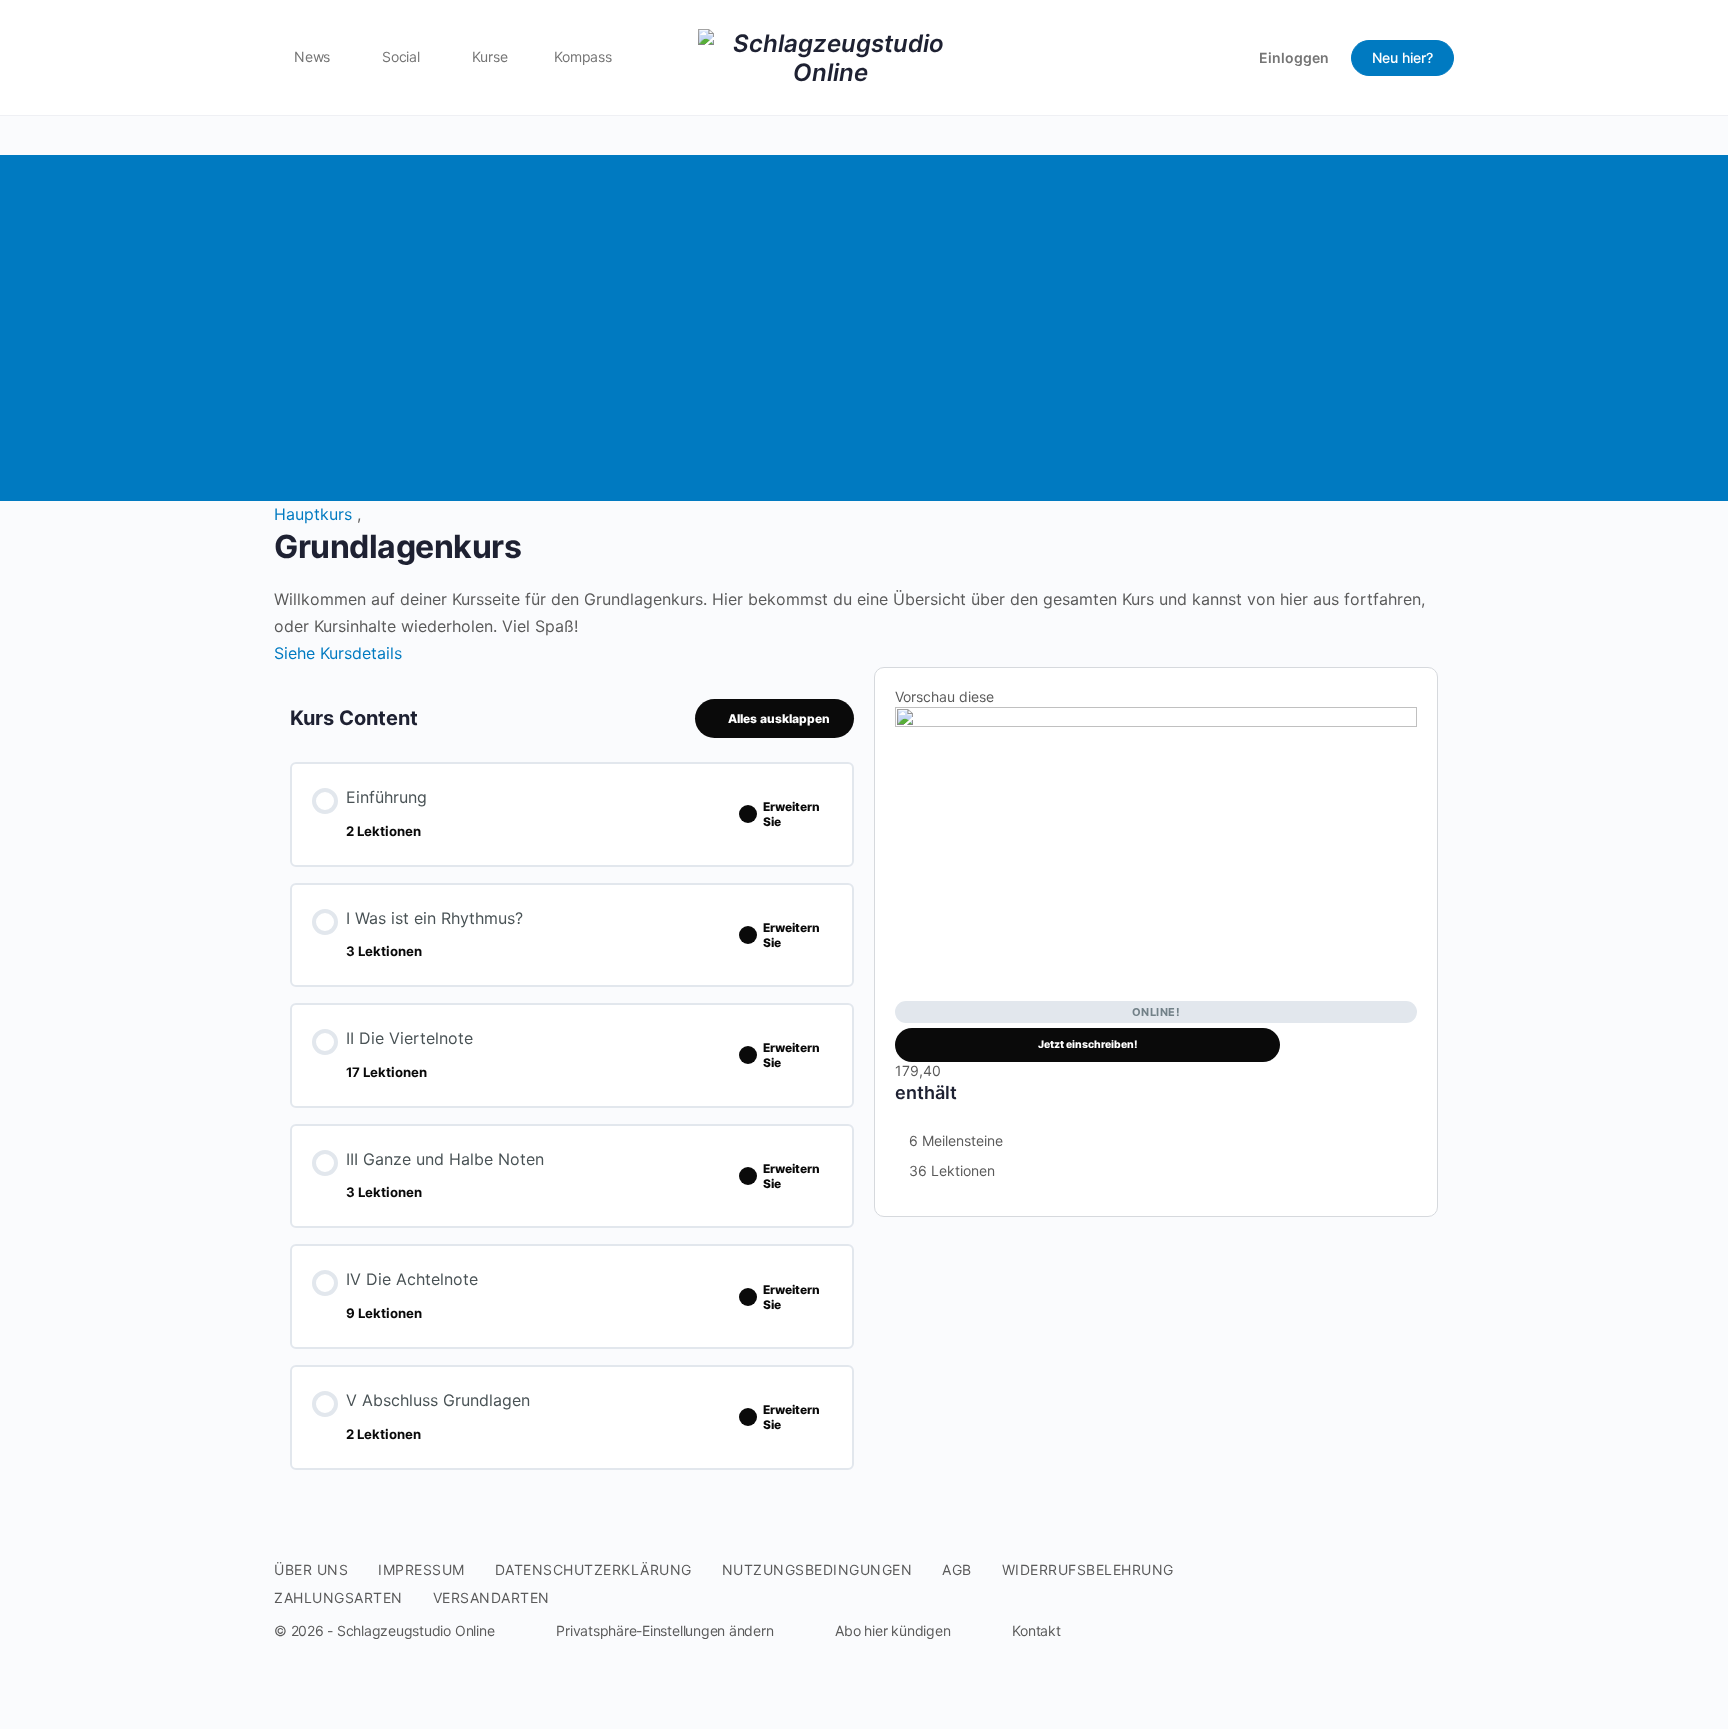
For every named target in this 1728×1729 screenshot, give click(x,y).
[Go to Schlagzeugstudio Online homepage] (830, 55)
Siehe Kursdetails (340, 653)
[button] (648, 1630)
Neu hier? (1402, 57)
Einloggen (1294, 57)
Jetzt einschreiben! (1088, 1044)
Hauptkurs (315, 514)
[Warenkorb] (1226, 57)
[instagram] (1406, 1600)
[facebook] (1370, 1600)
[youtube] (1442, 1600)
